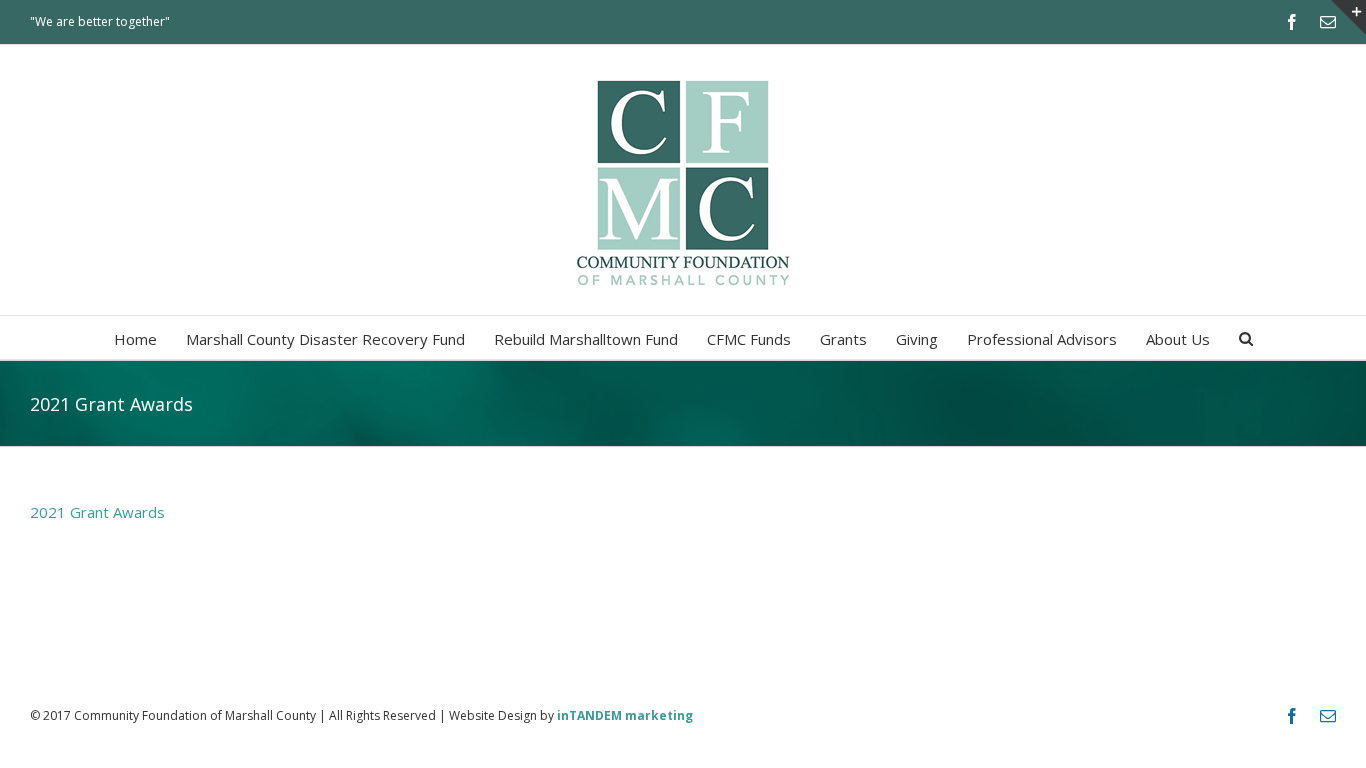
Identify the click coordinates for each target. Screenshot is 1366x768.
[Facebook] (1292, 22)
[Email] (1328, 22)
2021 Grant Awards (97, 512)
